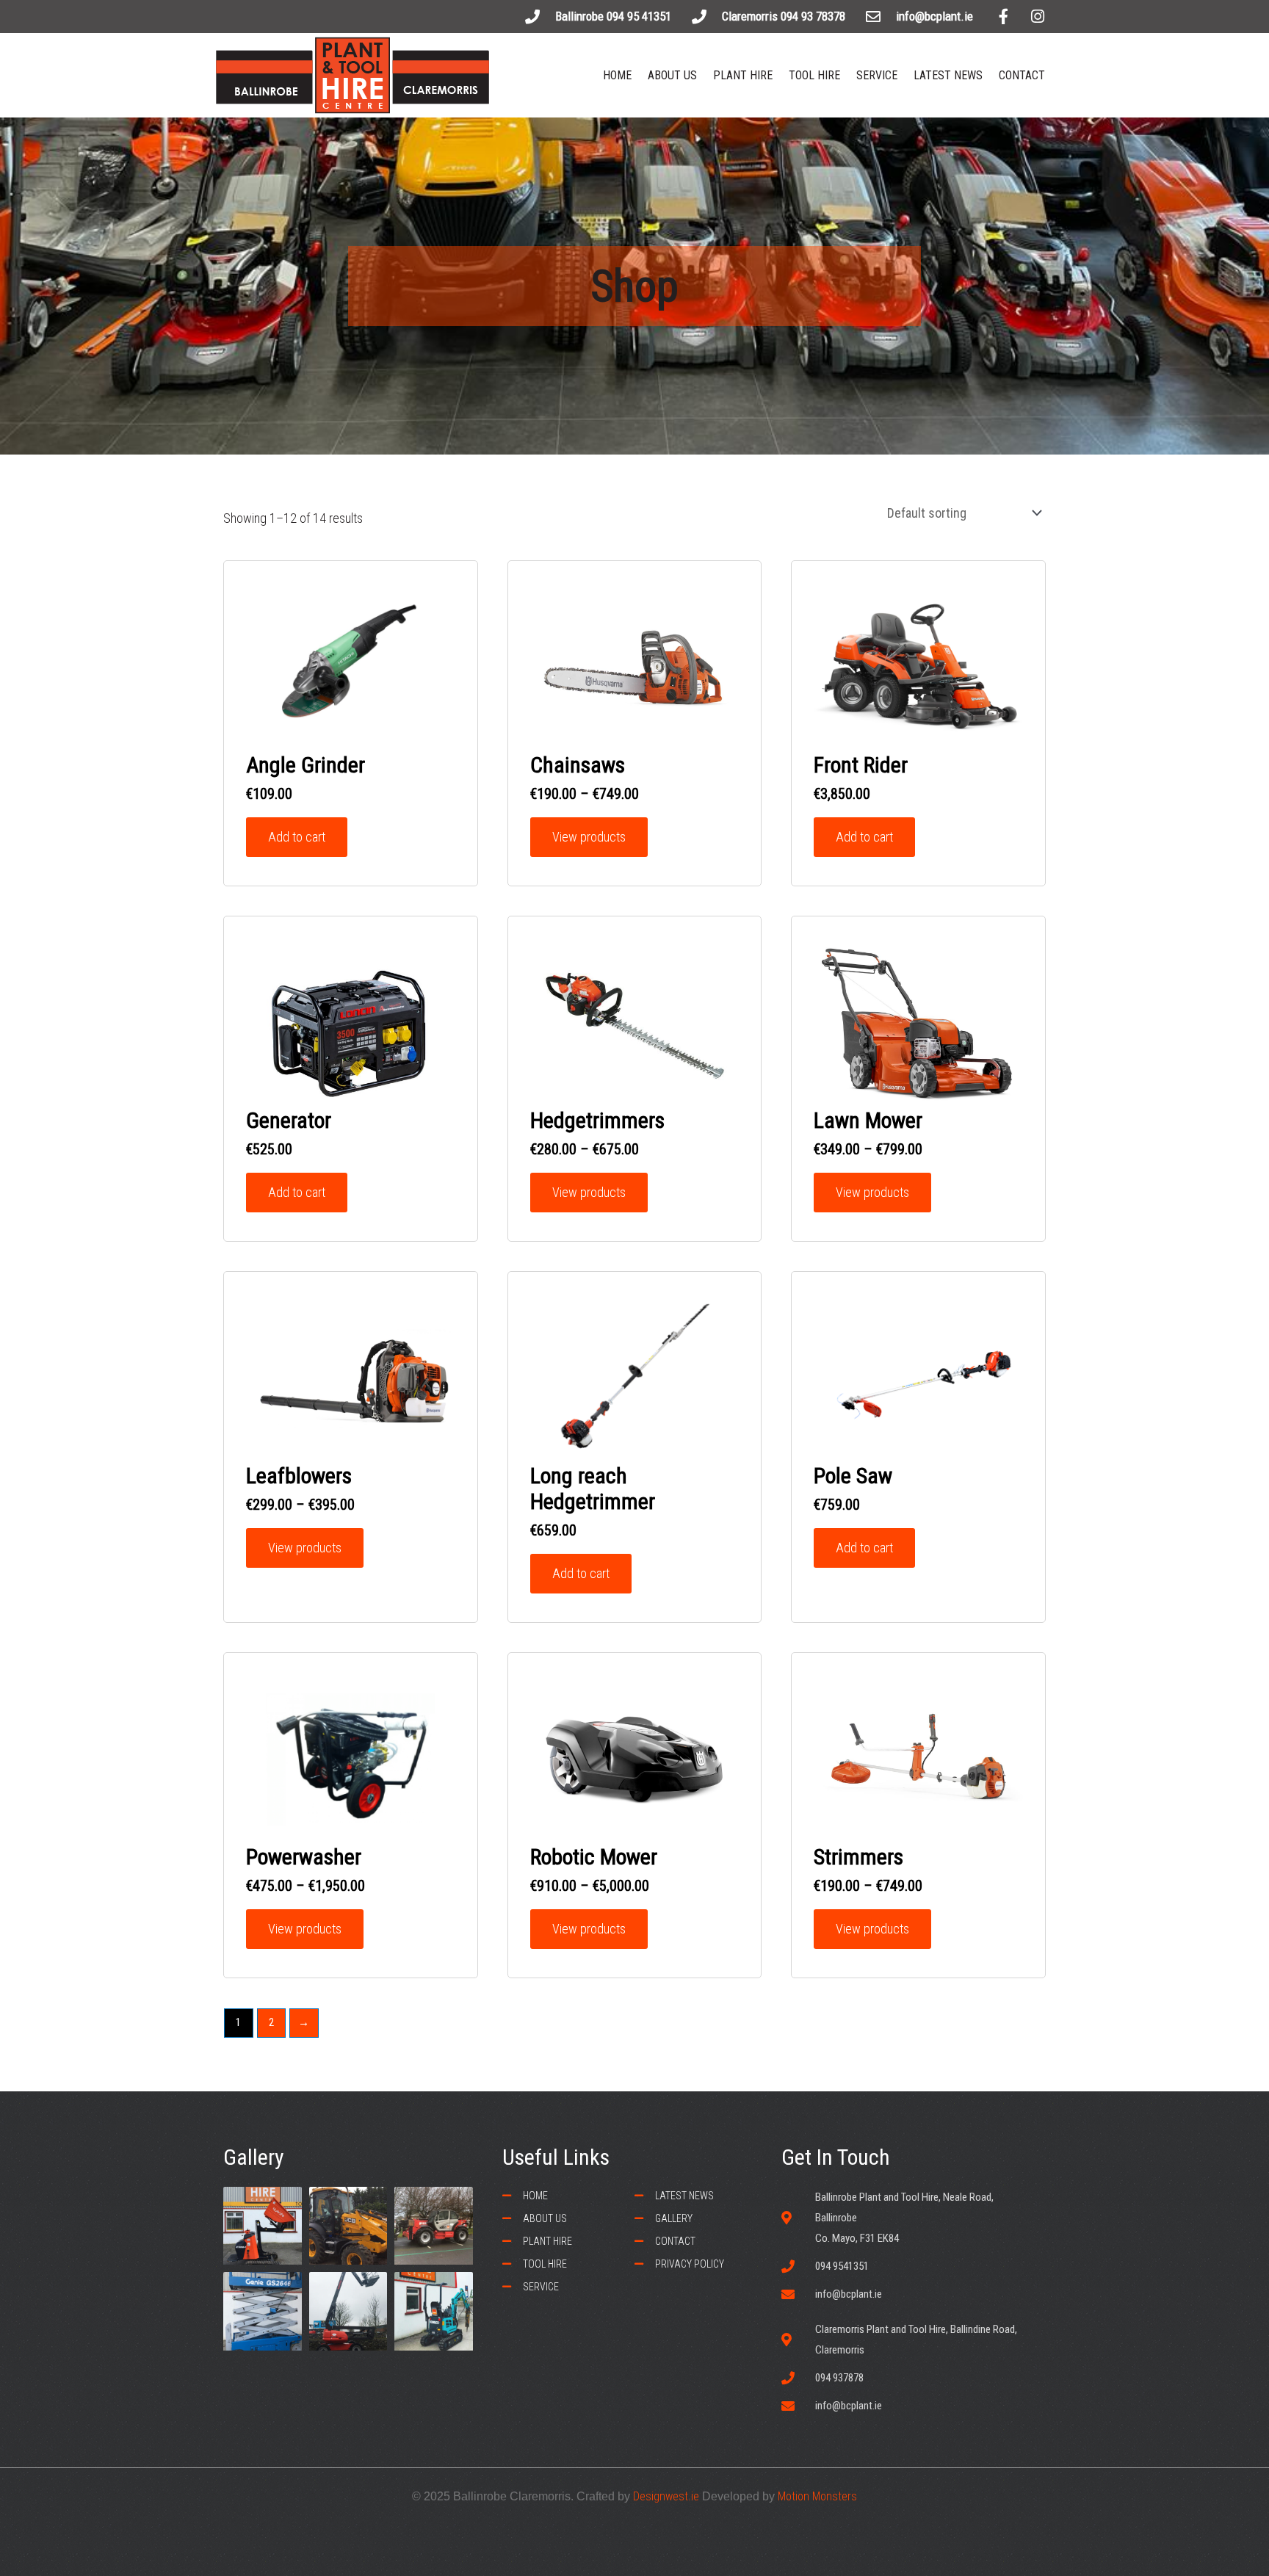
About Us (672, 75)
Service (877, 75)
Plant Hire (743, 75)
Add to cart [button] (297, 837)
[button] (640, 18)
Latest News (948, 75)
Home (617, 75)
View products (589, 837)
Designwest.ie (666, 2496)
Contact (1022, 75)
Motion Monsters (817, 2496)
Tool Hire (814, 75)
